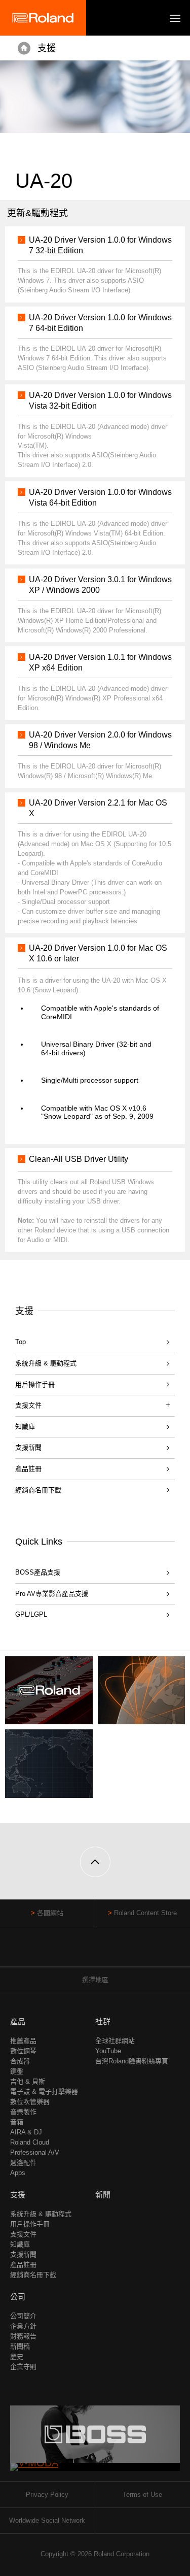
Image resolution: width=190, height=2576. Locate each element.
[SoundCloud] (114, 1951)
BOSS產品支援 (38, 1572)
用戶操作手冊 (35, 1384)
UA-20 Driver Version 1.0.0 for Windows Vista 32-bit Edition (100, 400)
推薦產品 (23, 2041)
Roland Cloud (30, 2142)
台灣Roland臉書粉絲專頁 (132, 2061)
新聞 (103, 2195)
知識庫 (25, 1427)
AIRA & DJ (26, 2132)
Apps (18, 2173)
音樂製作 (23, 2112)
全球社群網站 (115, 2041)
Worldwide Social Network (47, 2520)
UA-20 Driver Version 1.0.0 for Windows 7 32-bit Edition (100, 245)
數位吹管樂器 (30, 2102)
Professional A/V (35, 2152)
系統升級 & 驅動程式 (46, 1363)
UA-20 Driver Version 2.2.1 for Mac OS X (98, 808)
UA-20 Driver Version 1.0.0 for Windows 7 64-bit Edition (100, 323)
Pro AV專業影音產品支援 (52, 1594)
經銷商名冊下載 (38, 1490)
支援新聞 (28, 1447)
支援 (47, 48)
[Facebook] (76, 1951)
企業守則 (23, 2367)
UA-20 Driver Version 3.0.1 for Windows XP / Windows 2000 (100, 585)
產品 (18, 2021)
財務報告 (23, 2336)
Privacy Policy (47, 2495)
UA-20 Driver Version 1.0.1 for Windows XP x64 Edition (100, 662)
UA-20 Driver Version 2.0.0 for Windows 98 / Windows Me (100, 740)
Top (21, 1342)
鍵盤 (17, 2071)
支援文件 (23, 2234)
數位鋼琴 (23, 2051)
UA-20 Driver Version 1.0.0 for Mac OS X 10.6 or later (98, 953)
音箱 (17, 2122)
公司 (18, 2297)
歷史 (17, 2356)
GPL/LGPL (31, 1614)
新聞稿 (20, 2346)
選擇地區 (95, 1980)
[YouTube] (95, 1951)
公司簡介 (23, 2316)
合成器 (20, 2061)
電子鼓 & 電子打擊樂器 (44, 2092)
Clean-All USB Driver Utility (79, 1159)
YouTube (108, 2051)
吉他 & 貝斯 (28, 2081)
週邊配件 (23, 2163)
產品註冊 (28, 1469)
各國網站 (50, 1913)
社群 (103, 2021)
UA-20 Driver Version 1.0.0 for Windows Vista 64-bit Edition (100, 497)
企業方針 (23, 2326)
